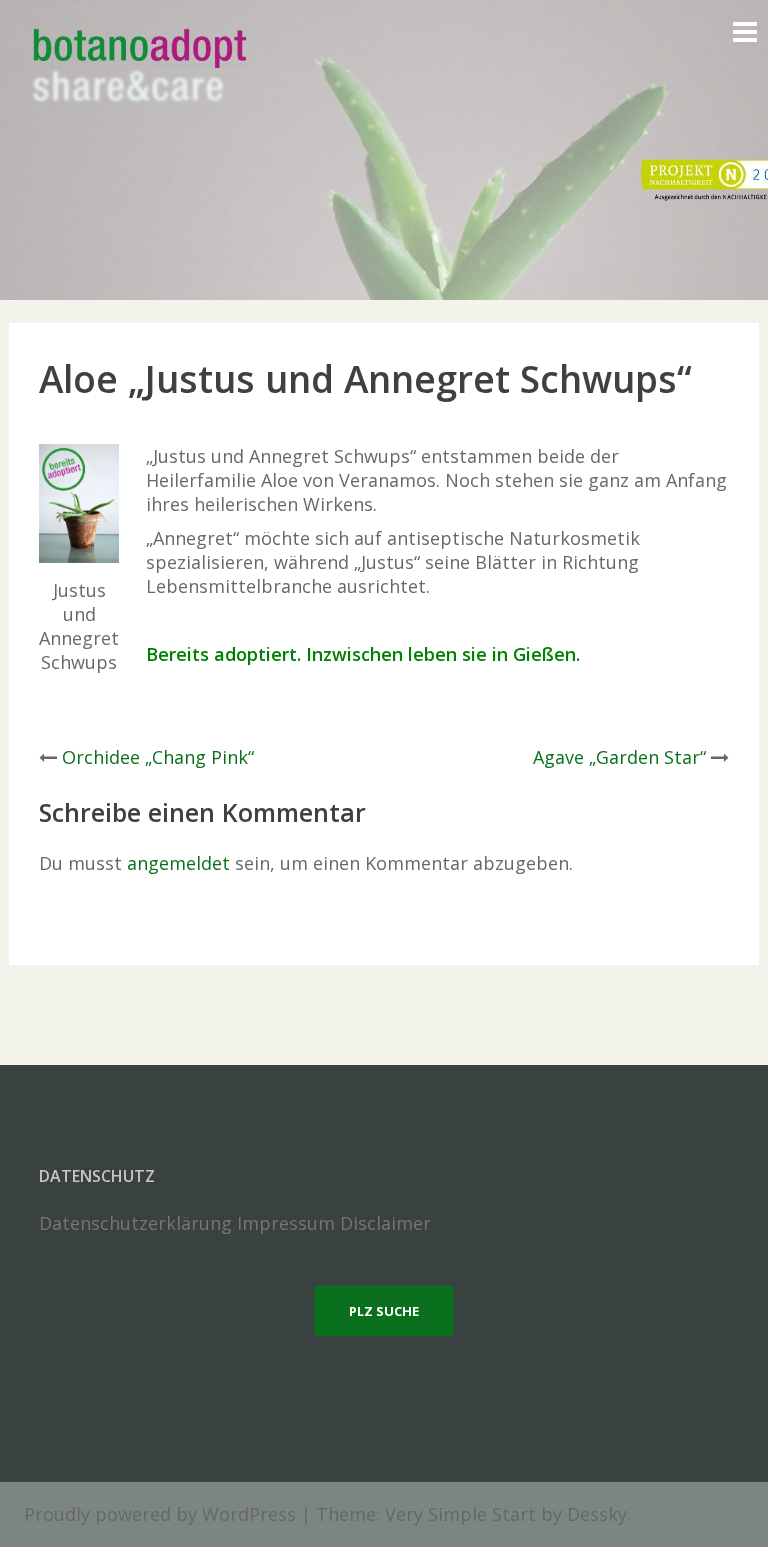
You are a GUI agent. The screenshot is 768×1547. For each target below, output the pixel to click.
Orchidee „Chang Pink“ (158, 757)
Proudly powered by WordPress (160, 1514)
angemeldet (178, 863)
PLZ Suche (384, 1311)
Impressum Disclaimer (334, 1223)
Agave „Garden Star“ (619, 757)
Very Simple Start (460, 1514)
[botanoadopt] (138, 68)
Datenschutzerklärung (135, 1223)
